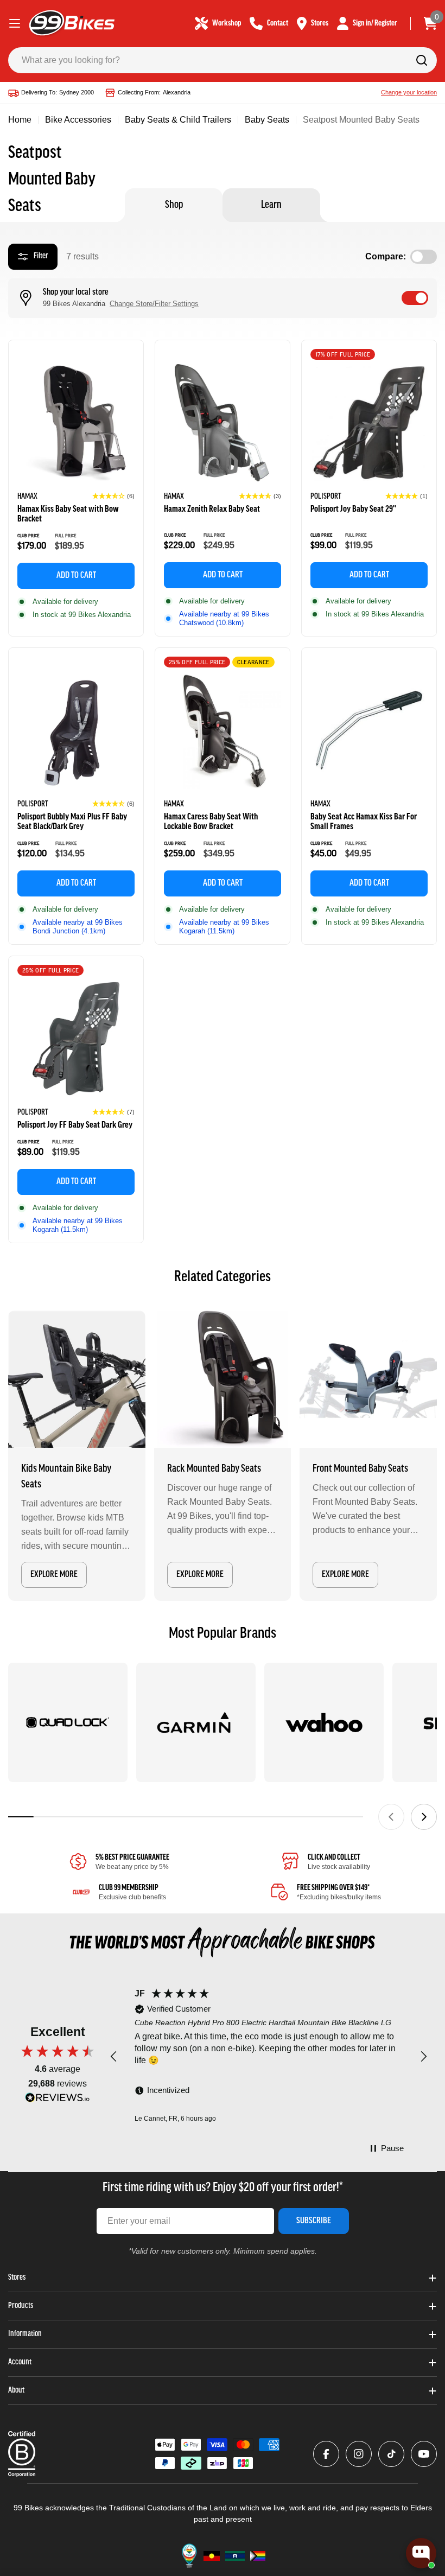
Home (20, 120)
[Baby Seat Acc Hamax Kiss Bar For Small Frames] (369, 730)
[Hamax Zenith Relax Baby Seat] (223, 423)
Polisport (326, 497)
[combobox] (223, 60)
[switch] (415, 298)
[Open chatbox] (421, 2553)
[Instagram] (359, 2454)
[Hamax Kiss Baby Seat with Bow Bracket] (76, 423)
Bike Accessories (78, 120)
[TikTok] (391, 2454)
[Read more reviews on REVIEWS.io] (58, 2100)
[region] (269, 2057)
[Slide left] (391, 1817)
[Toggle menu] (15, 23)
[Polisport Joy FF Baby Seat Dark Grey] (76, 1039)
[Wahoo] (324, 1722)
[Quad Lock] (68, 1722)
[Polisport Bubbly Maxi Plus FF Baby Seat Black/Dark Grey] (76, 730)
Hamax (27, 497)
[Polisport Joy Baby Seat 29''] (369, 423)
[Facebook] (326, 2454)
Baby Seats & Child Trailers (178, 120)
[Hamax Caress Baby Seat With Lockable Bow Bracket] (223, 730)
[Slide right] (424, 1817)
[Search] (422, 60)
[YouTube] (424, 2454)
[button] (113, 496)
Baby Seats (267, 120)
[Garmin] (196, 1722)
